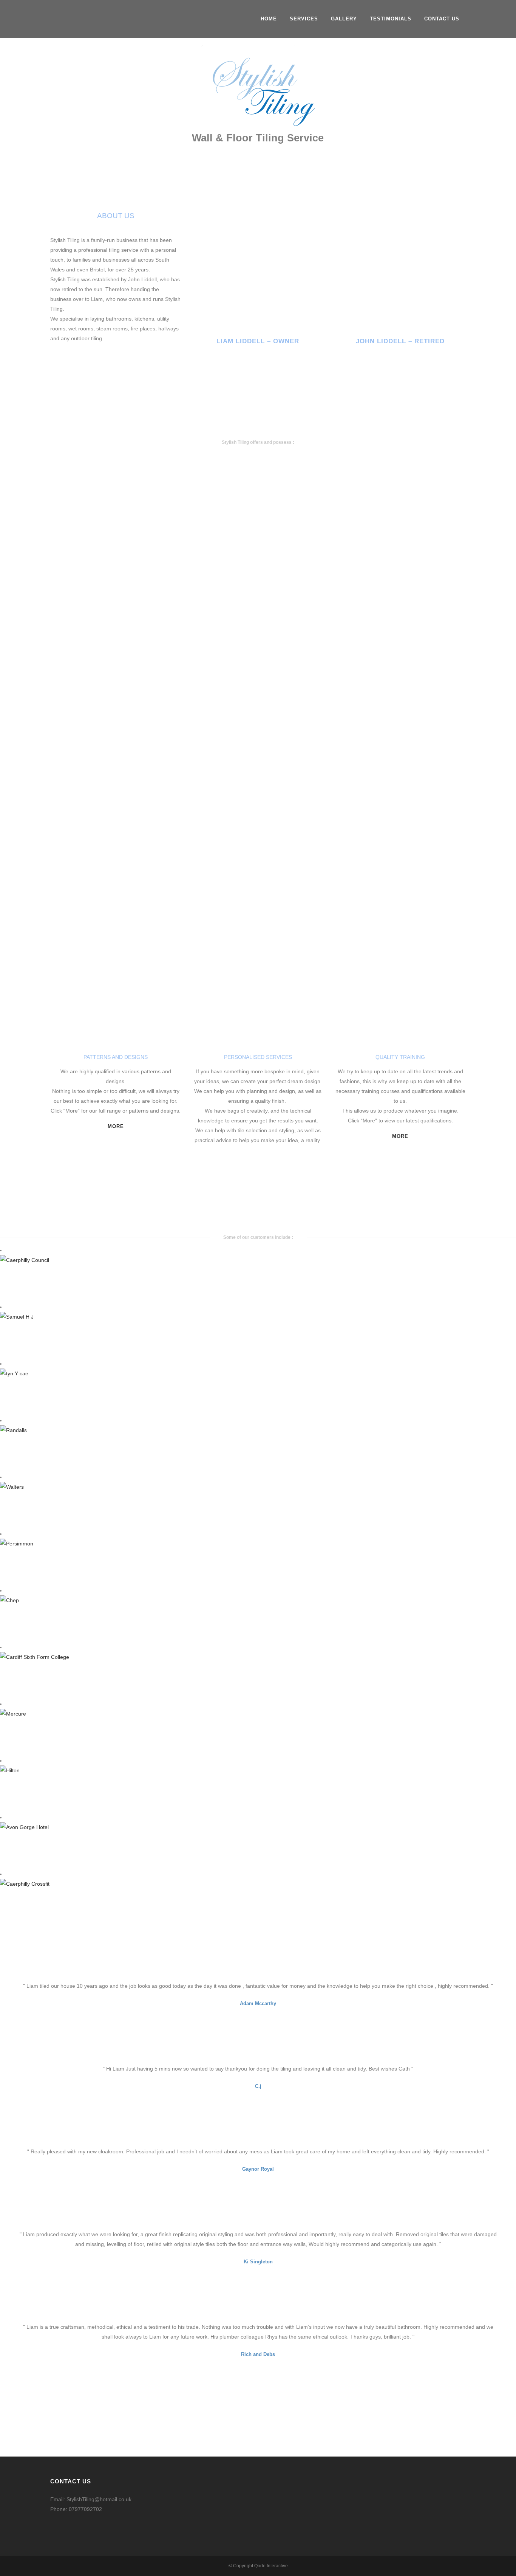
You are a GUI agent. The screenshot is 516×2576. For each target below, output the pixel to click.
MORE (116, 1126)
